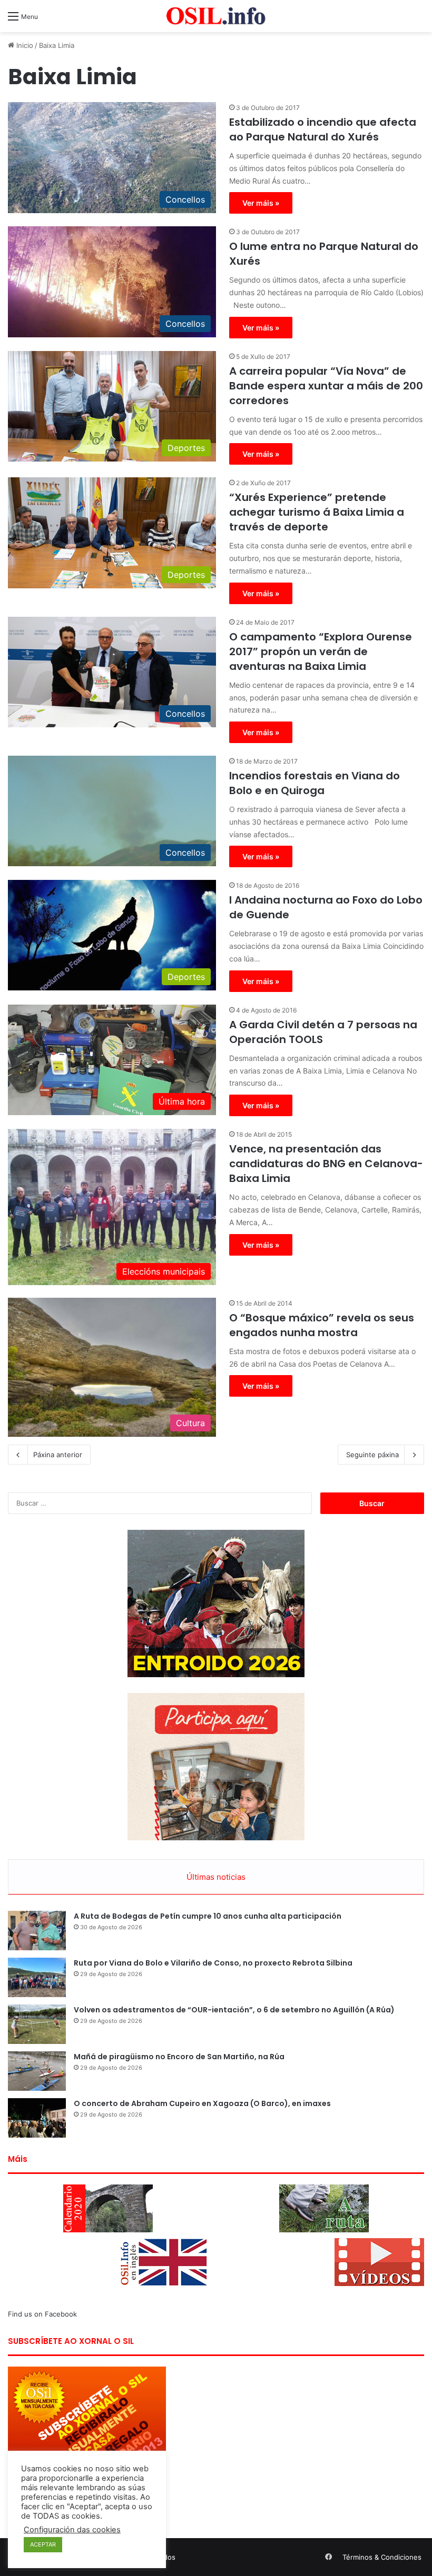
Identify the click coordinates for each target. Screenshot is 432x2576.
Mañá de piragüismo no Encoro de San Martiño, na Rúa (179, 2057)
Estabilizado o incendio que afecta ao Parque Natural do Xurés (323, 129)
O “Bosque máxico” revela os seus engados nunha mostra (322, 1325)
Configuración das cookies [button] (72, 2530)
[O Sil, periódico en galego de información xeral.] (216, 16)
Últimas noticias (216, 1877)
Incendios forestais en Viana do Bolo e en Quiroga (315, 783)
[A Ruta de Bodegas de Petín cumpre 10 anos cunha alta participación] (37, 1931)
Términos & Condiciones (382, 2557)
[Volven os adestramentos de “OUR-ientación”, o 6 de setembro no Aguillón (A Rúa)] (37, 2024)
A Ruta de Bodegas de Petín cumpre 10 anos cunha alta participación (208, 1916)
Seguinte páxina (372, 1455)
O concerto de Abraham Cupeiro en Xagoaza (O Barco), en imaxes (202, 2103)
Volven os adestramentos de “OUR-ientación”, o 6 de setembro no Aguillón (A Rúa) (234, 2010)
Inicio (24, 45)
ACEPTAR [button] (43, 2544)
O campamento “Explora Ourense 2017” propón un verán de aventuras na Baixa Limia (321, 651)
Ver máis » (261, 203)
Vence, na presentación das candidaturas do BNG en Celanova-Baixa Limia (326, 1164)
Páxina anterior (58, 1455)
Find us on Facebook (42, 2314)
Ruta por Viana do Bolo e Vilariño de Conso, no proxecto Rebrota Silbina (213, 1963)
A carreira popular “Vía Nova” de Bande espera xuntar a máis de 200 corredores (326, 386)
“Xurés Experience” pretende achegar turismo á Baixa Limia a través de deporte (317, 512)
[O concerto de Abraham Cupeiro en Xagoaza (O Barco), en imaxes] (37, 2118)
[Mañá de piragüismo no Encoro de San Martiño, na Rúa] (37, 2071)
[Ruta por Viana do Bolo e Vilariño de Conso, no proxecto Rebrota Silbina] (37, 1977)
